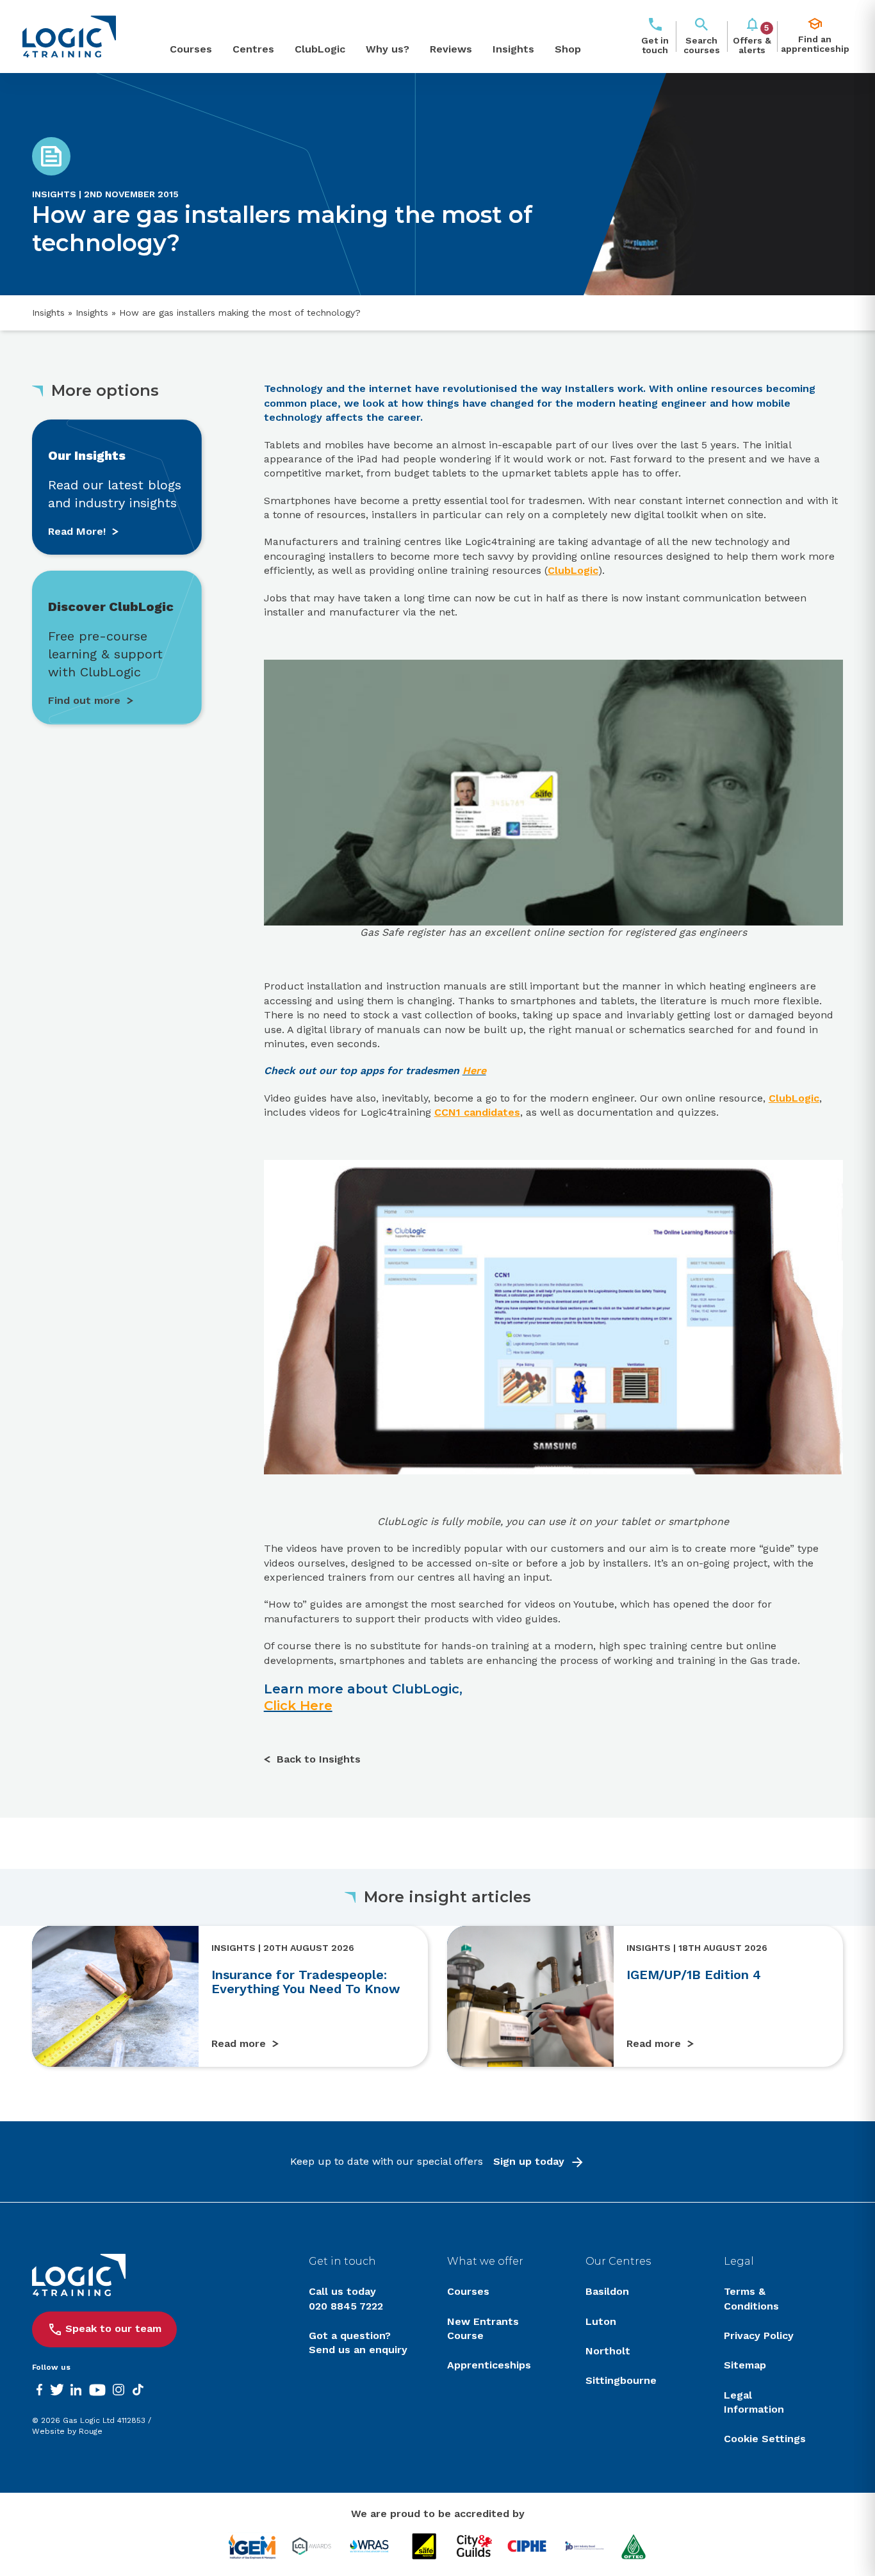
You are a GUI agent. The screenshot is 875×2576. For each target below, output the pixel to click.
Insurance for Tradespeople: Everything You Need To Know (306, 1982)
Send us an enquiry (358, 2350)
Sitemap (745, 2365)
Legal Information (754, 2402)
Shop (568, 49)
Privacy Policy (759, 2336)
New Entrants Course (483, 2328)
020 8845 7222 (346, 2306)
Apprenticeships (489, 2365)
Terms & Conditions (751, 2298)
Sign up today (529, 2161)
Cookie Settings (765, 2439)
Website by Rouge (67, 2431)
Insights (513, 49)
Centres (253, 49)
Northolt (608, 2351)
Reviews (451, 49)
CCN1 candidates (477, 1112)
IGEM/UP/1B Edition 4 (694, 1975)
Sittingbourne (621, 2380)
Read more (239, 2043)
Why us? (388, 49)
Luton (601, 2321)
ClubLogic (320, 49)
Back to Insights (319, 1759)
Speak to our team (113, 2328)
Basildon (607, 2291)
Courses (191, 49)
